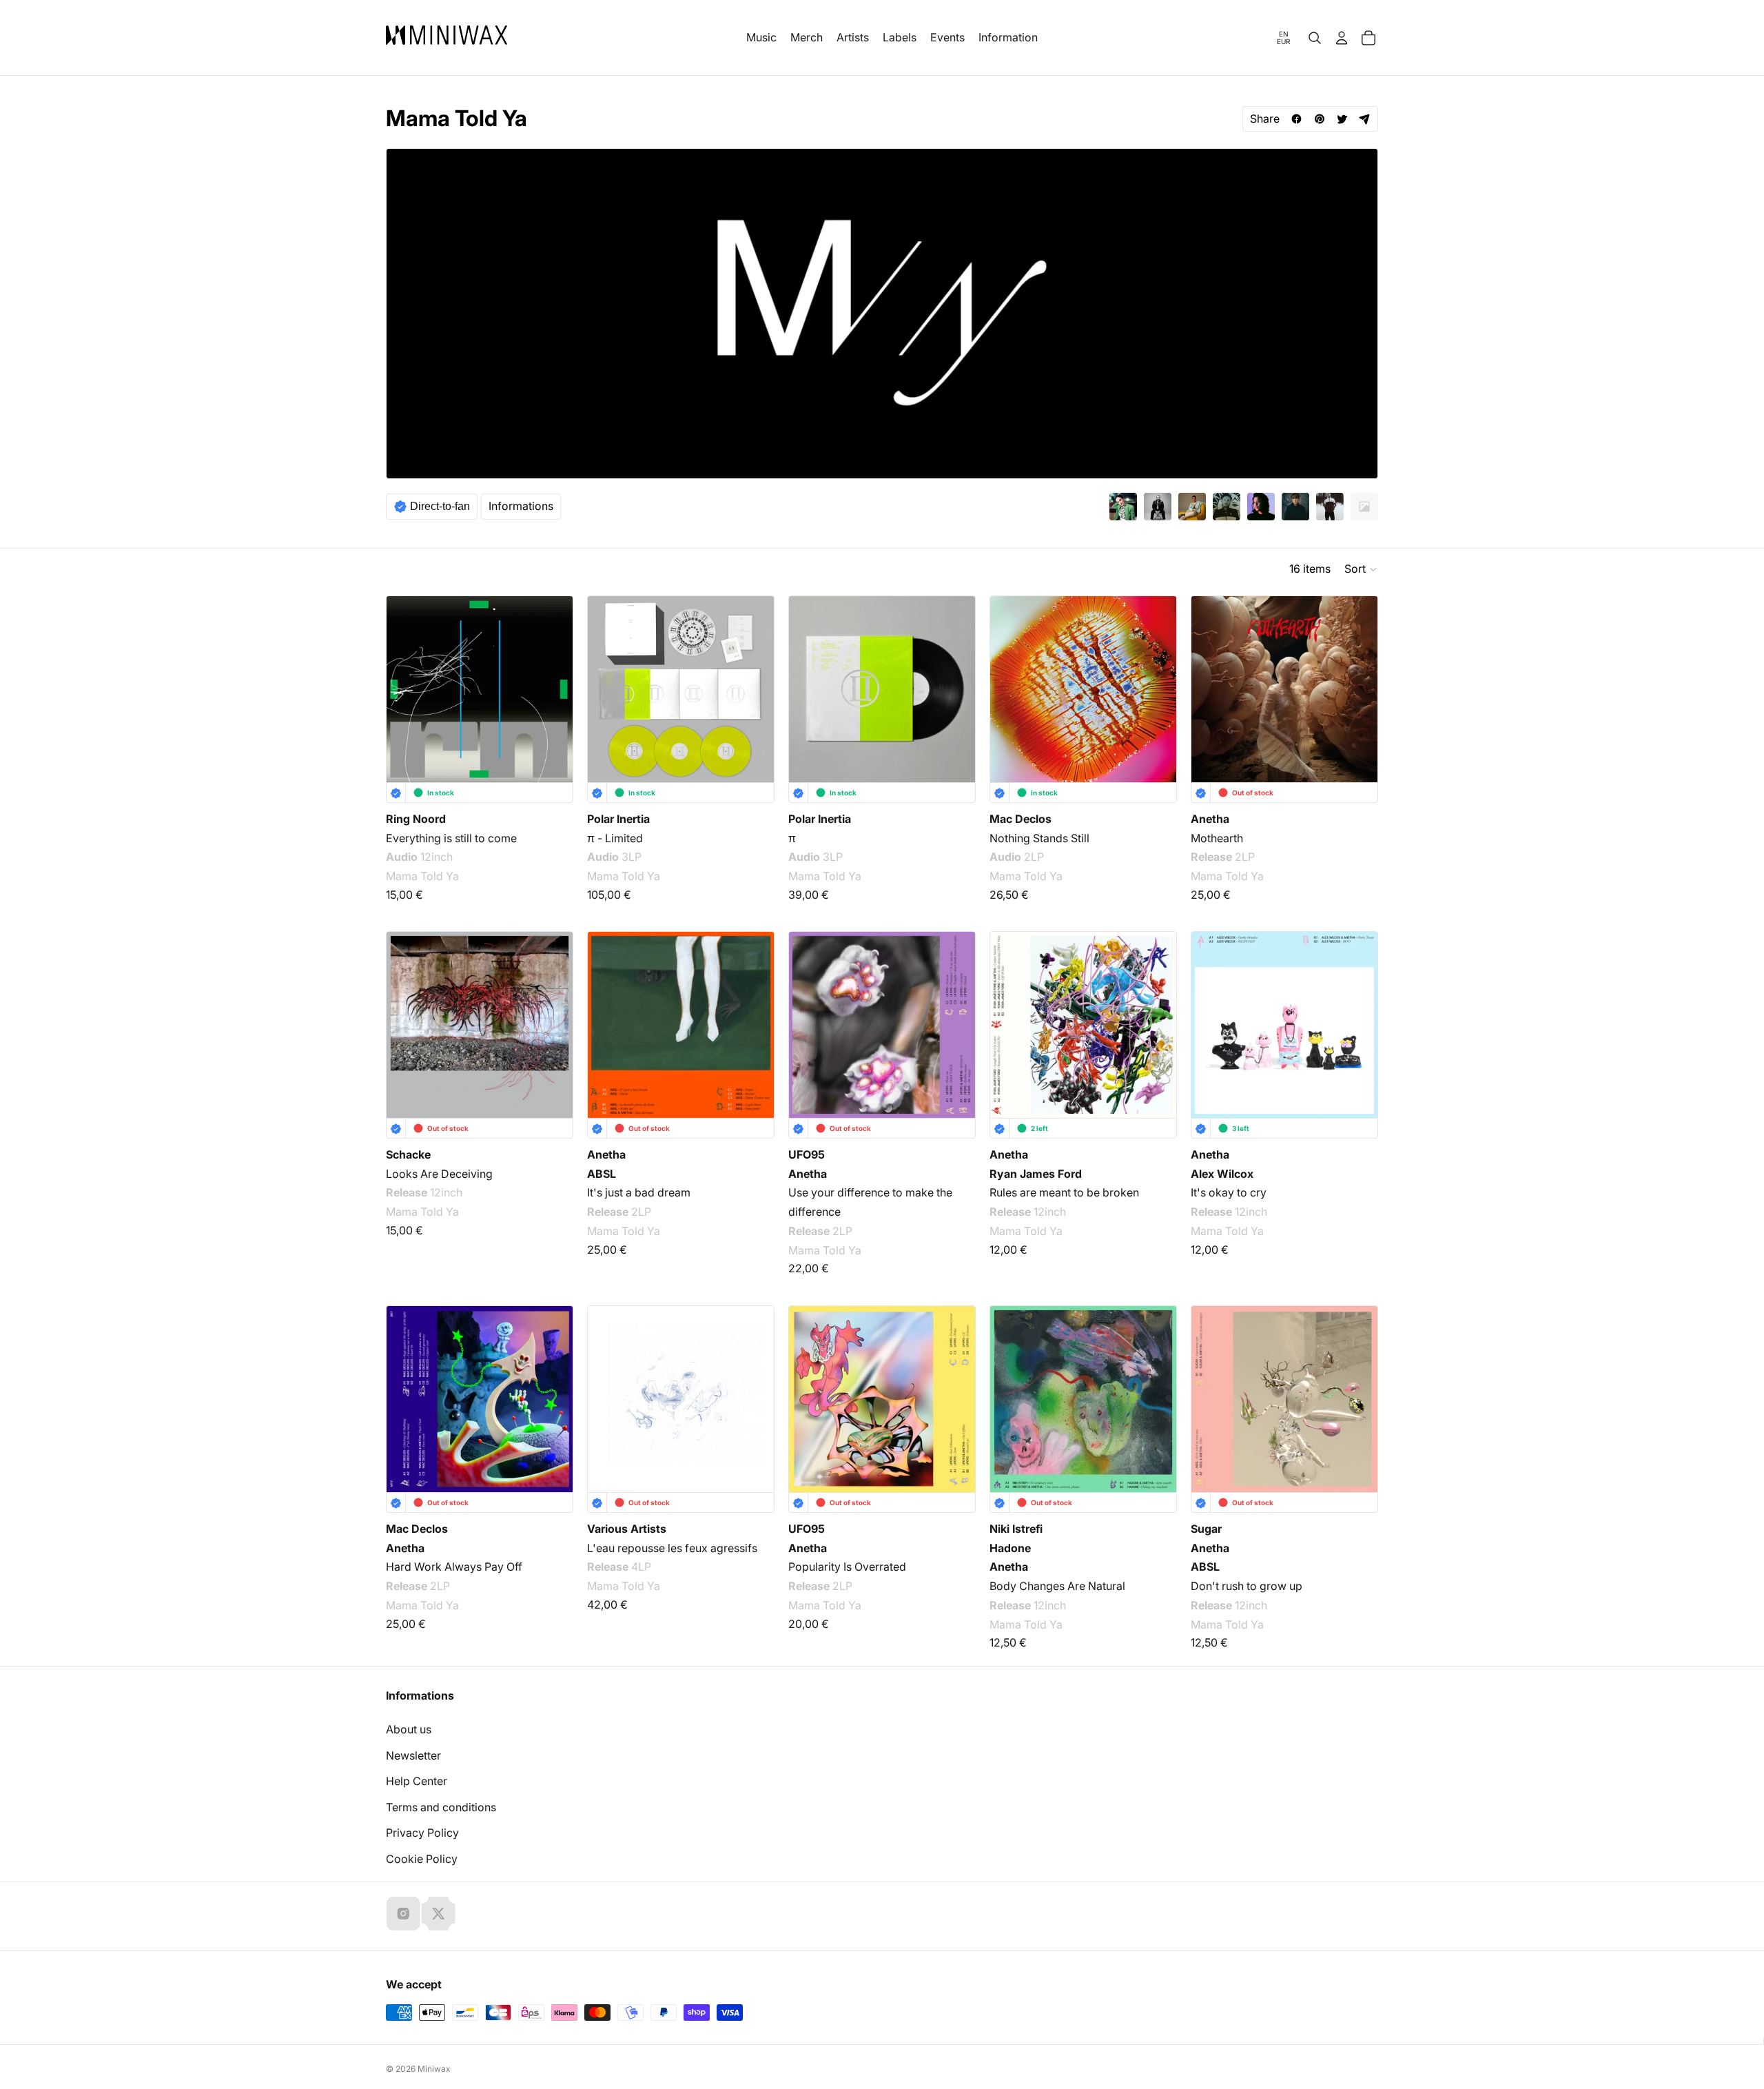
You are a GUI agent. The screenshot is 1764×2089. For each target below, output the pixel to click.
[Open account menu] (1342, 38)
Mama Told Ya (422, 876)
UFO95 (807, 1154)
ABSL (602, 1174)
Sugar (1206, 1529)
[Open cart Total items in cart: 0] (1368, 38)
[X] (438, 1913)
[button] (1361, 569)
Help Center (417, 1781)
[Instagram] (403, 1913)
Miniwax (434, 2069)
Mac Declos (1021, 819)
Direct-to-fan (440, 506)
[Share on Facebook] (1296, 119)
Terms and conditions (441, 1807)
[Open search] (1315, 38)
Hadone (1010, 1548)
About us (409, 1729)
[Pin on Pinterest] (1319, 119)
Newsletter (413, 1755)
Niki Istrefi (1016, 1529)
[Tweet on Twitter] (1342, 119)
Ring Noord (416, 819)
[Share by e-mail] (1365, 119)
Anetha (1210, 819)
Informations (521, 506)
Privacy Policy (422, 1833)
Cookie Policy (422, 1859)
